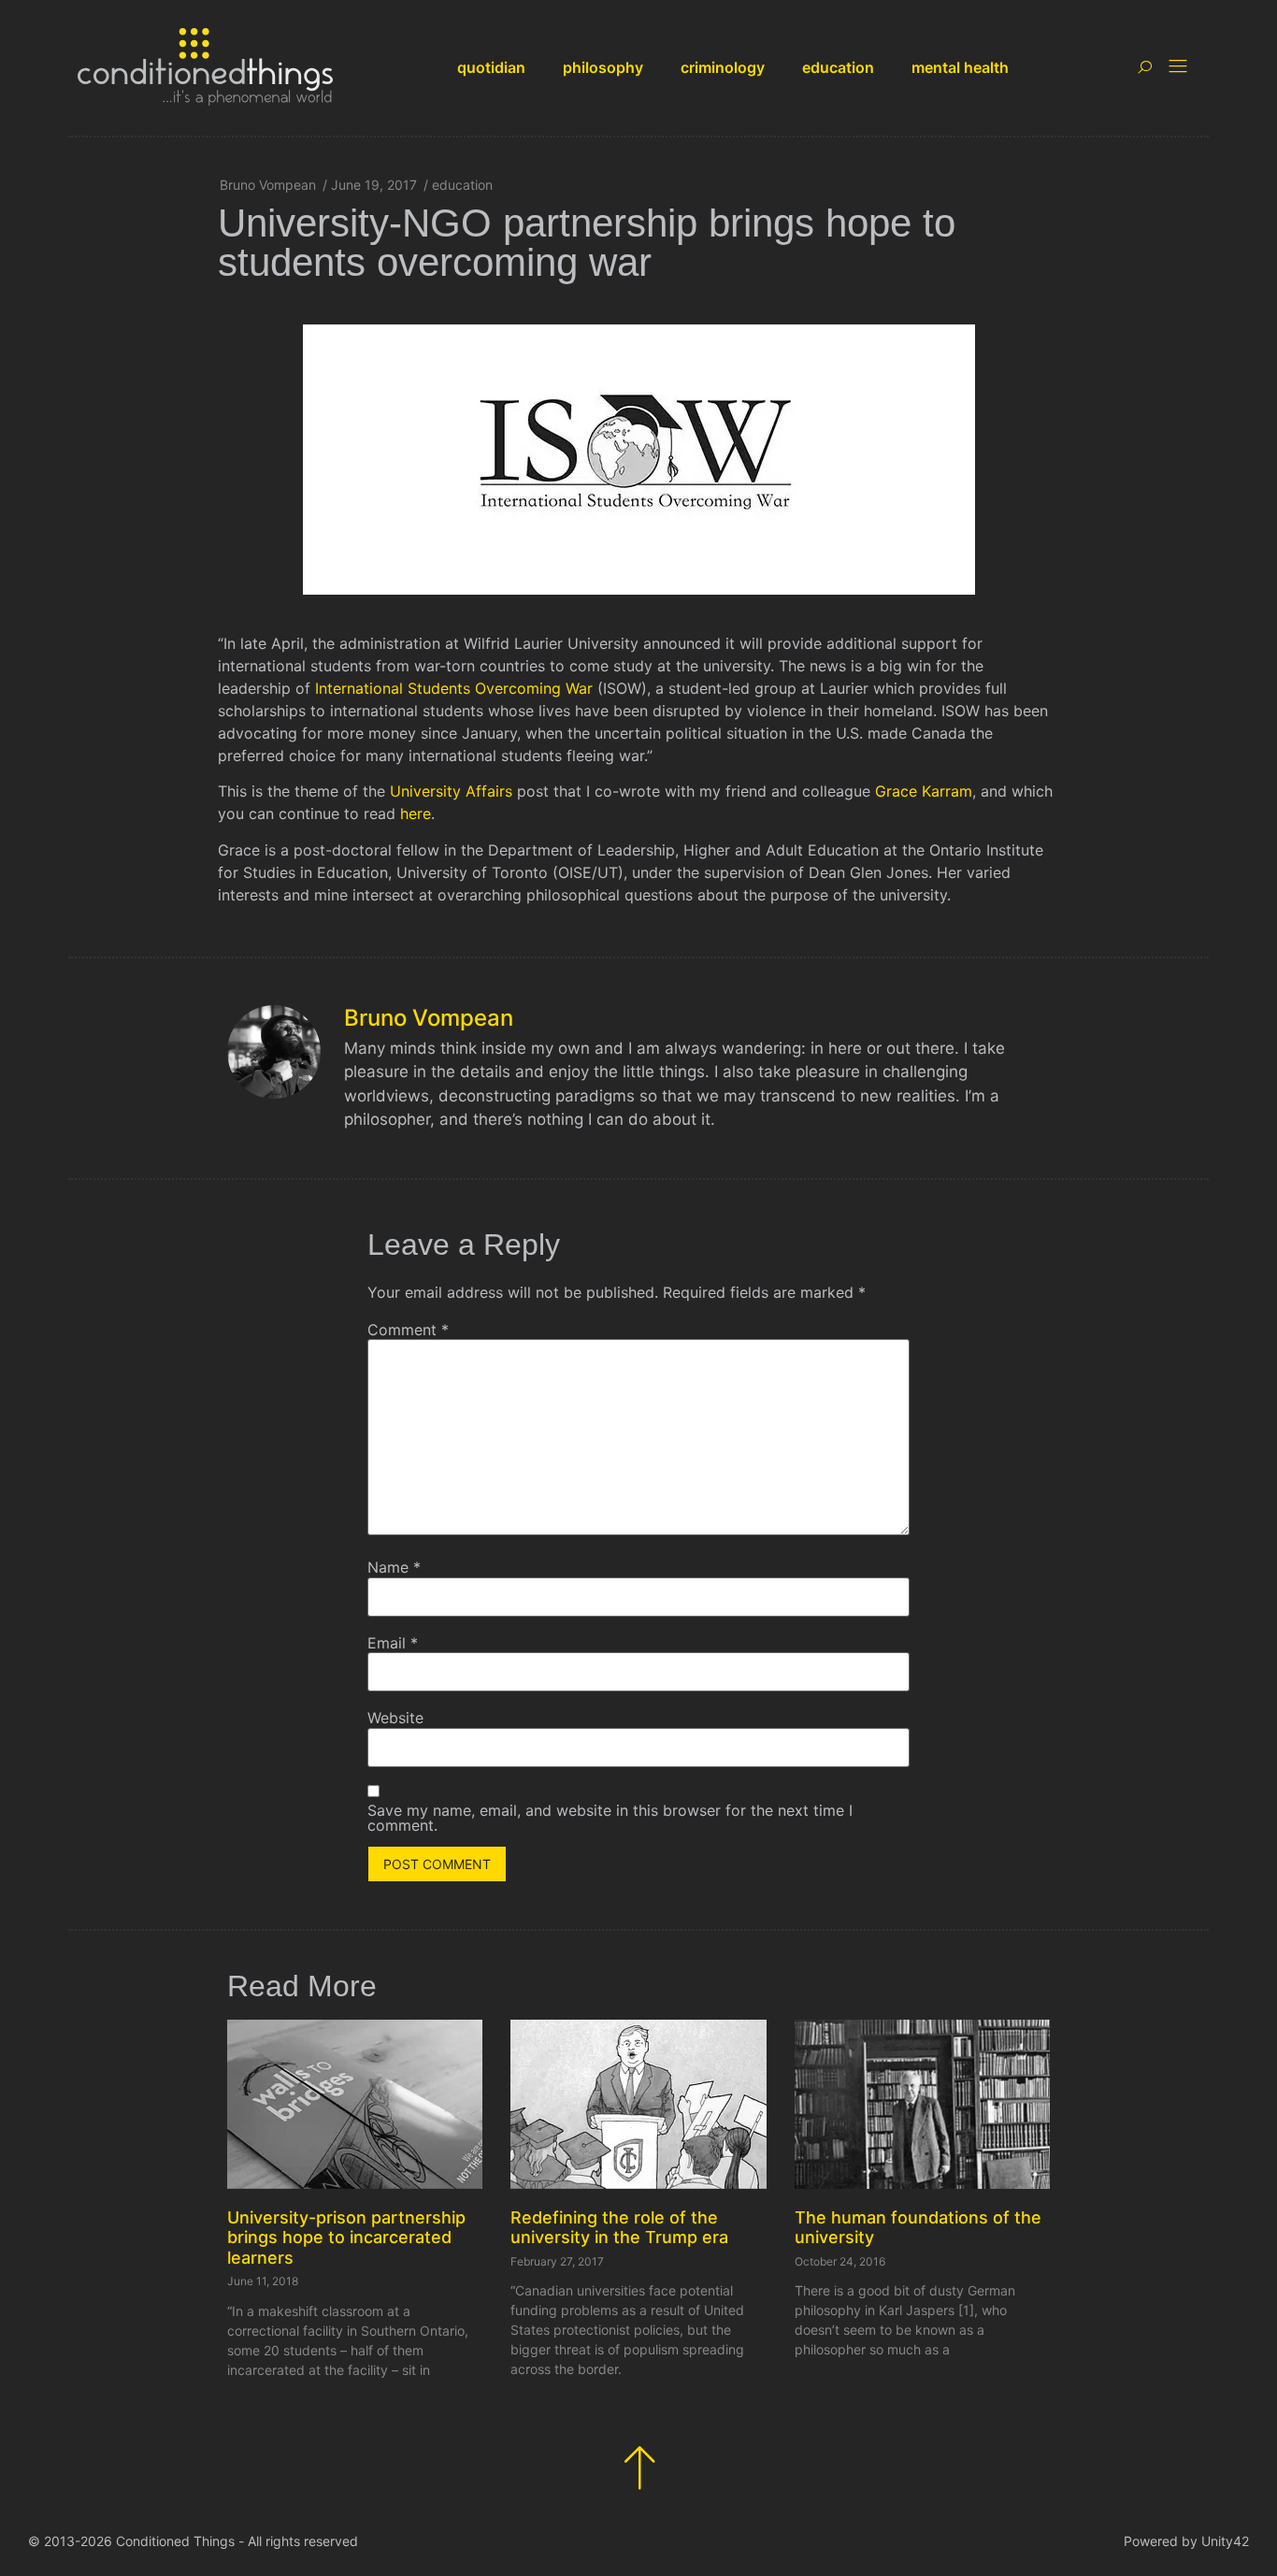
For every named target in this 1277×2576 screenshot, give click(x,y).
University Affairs (451, 791)
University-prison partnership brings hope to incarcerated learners (346, 2238)
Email (393, 1643)
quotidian (491, 67)
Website (395, 1718)
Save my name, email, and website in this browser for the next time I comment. (610, 1818)
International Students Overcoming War (454, 688)
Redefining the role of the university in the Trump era (619, 2228)
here (416, 813)
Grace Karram (924, 791)
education (838, 67)
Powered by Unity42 (1186, 2541)
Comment (408, 1330)
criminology (723, 67)
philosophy (603, 67)
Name (394, 1567)
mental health (960, 67)
